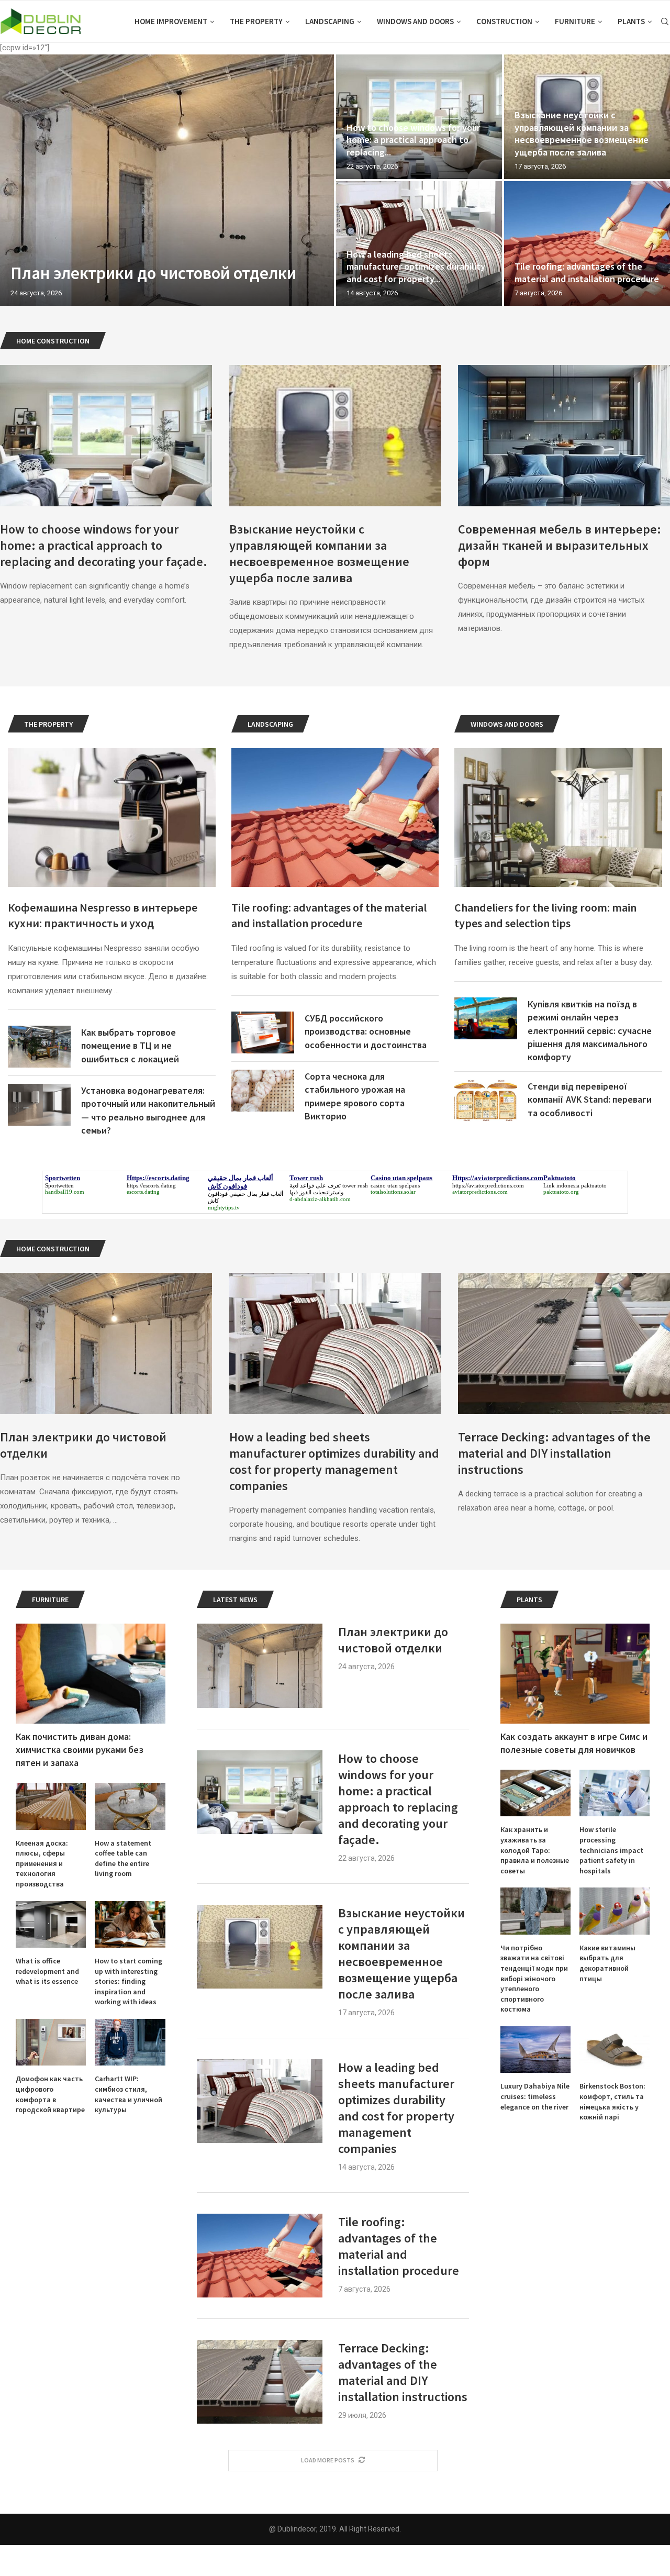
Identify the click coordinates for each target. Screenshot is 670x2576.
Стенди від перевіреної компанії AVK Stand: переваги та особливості (590, 1099)
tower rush (355, 1185)
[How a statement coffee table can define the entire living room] (130, 1806)
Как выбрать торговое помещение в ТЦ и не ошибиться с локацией (130, 1045)
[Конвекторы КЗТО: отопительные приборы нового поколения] (587, 117)
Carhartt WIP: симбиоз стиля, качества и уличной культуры (129, 2094)
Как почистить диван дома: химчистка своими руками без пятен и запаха (410, 267)
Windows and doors (415, 21)
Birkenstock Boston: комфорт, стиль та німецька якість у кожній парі (612, 2101)
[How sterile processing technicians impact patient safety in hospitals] (615, 1793)
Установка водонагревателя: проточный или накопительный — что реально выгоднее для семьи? (148, 1110)
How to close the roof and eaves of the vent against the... (587, 272)
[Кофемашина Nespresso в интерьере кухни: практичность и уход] (112, 817)
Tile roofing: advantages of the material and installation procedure (329, 915)
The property (256, 21)
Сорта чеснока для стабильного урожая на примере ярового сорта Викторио (355, 1096)
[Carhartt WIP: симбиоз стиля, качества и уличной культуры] (130, 2042)
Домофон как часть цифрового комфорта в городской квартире (50, 2094)
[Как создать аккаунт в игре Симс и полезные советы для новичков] (575, 1673)
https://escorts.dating (151, 1185)
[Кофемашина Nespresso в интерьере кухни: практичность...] (419, 117)
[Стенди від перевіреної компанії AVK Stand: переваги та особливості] (486, 1101)
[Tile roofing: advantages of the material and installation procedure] (335, 817)
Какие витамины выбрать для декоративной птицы (607, 1963)
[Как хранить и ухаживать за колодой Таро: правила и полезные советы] (535, 1793)
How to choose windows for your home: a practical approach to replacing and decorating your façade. (104, 545)
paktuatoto (594, 1185)
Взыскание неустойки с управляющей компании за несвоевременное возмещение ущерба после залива (319, 553)
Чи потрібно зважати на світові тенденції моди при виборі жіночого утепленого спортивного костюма (534, 1979)
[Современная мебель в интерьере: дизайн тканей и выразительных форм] (564, 436)
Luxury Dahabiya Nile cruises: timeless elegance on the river (535, 2096)
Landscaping (330, 21)
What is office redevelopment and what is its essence (47, 1971)
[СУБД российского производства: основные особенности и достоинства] (263, 1032)
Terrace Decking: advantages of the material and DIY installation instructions (161, 262)
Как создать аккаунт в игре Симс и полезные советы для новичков (574, 1743)
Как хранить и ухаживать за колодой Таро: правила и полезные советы (535, 1850)
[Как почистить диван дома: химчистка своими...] (419, 243)
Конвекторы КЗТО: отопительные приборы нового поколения (587, 146)
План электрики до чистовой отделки (393, 1640)
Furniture (575, 21)
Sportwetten (59, 1185)
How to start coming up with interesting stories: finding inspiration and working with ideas (129, 1981)
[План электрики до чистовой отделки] (106, 1343)
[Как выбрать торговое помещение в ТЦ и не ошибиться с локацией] (39, 1047)
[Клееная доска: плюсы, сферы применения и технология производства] (51, 1806)
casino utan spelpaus (395, 1185)
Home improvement (171, 21)
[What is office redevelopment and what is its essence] (51, 1924)
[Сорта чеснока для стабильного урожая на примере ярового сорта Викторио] (263, 1091)
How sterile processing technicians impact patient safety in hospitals (611, 1850)
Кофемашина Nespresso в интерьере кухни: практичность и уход (419, 140)
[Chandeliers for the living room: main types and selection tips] (558, 817)
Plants (631, 21)
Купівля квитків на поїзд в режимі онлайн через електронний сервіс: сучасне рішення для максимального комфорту (590, 1030)
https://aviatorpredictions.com (488, 1185)
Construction (504, 21)
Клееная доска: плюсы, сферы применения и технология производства (42, 1863)
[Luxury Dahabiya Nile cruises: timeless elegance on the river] (535, 2050)
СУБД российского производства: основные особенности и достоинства (366, 1031)
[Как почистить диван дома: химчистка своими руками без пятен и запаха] (91, 1673)
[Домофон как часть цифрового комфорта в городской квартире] (51, 2042)
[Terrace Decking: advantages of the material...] (167, 180)
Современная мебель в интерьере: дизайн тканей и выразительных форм (560, 545)
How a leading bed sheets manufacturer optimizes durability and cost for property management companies (334, 1461)
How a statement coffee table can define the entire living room (123, 1858)
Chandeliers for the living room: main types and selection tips (545, 915)
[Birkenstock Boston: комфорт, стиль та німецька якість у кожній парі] (615, 2050)
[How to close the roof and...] (587, 243)
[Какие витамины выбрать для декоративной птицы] (615, 1911)
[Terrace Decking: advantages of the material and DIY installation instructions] (564, 1343)
